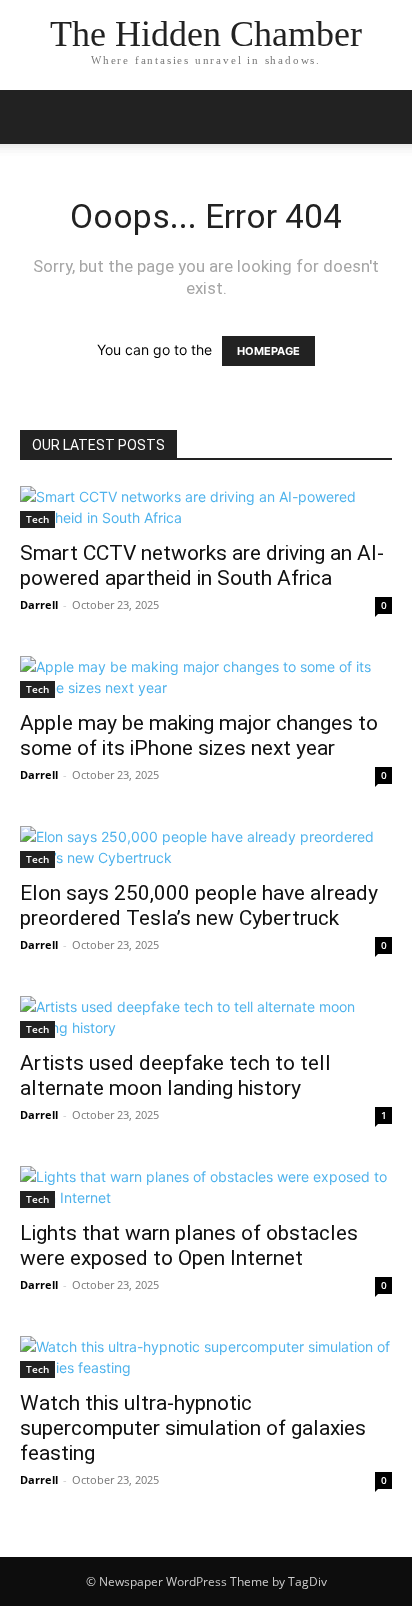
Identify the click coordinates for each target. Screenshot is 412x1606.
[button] (34, 117)
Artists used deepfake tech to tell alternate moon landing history (175, 1075)
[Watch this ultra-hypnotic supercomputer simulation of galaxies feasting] (206, 1357)
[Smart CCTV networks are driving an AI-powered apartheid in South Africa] (206, 507)
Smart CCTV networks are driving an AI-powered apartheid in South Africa (202, 565)
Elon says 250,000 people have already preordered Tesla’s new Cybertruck (199, 905)
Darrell (39, 604)
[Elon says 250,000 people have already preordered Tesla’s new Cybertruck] (206, 847)
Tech (37, 519)
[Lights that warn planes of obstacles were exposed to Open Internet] (206, 1187)
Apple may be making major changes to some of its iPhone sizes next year (199, 735)
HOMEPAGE (268, 351)
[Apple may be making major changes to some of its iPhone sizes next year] (206, 677)
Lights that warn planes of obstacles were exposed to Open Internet (189, 1245)
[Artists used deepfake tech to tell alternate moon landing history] (206, 1017)
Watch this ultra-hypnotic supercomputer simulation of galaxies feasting (193, 1428)
